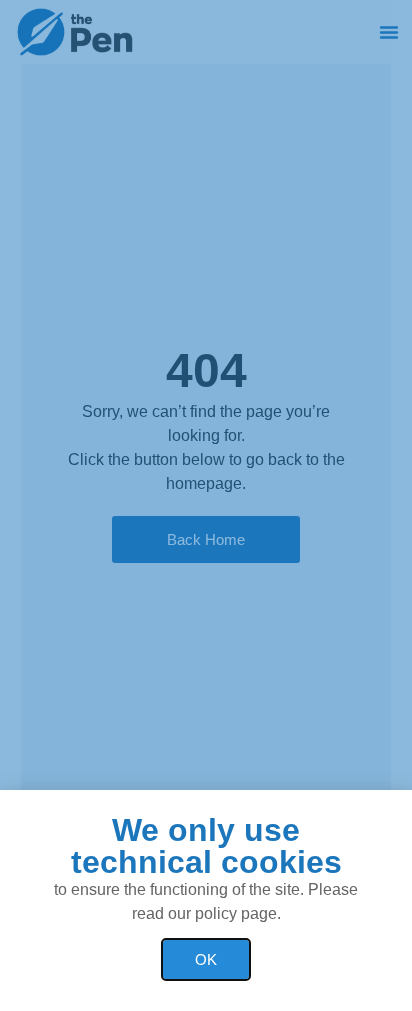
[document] (206, 505)
